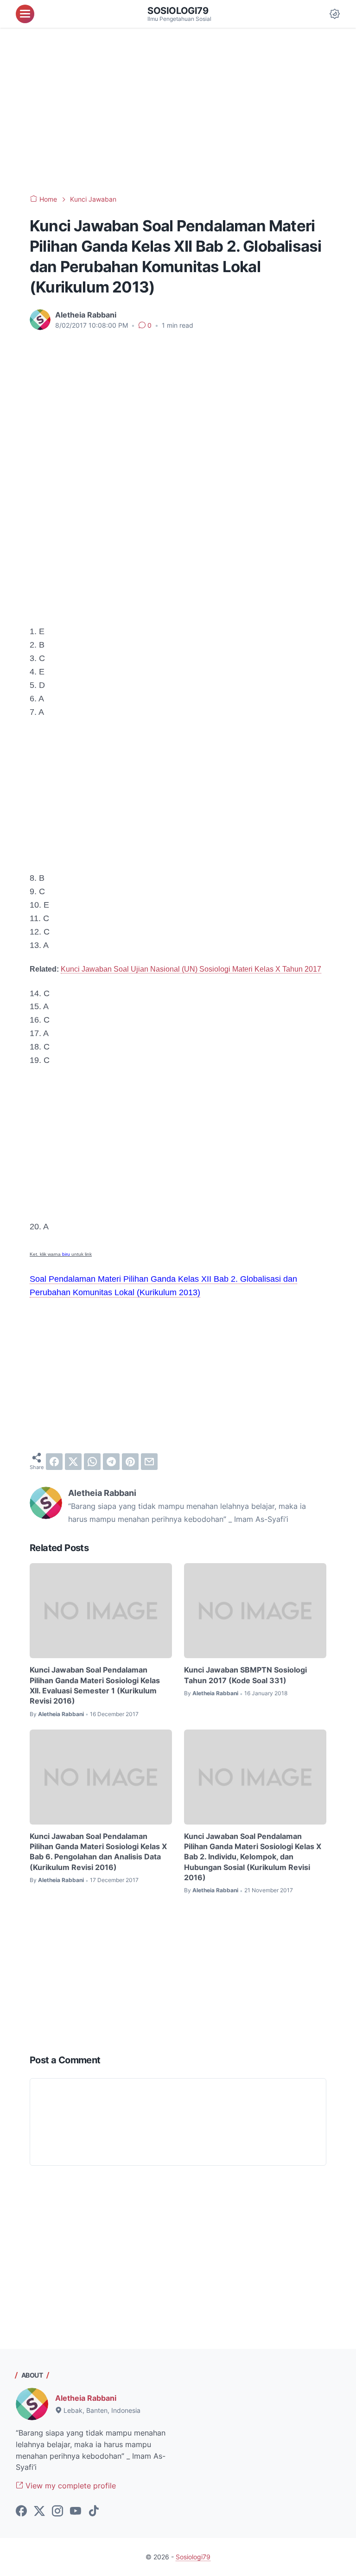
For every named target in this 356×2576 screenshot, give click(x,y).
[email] (149, 1462)
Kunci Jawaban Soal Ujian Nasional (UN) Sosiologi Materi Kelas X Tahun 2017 (191, 969)
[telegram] (111, 1462)
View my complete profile (70, 2486)
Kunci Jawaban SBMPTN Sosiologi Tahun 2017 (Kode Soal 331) (245, 1675)
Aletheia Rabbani (86, 2398)
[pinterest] (130, 1462)
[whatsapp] (92, 1462)
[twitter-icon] (39, 2512)
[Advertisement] (178, 111)
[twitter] (73, 1462)
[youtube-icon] (76, 2512)
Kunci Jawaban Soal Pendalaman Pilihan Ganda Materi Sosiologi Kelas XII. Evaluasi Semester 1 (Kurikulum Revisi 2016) (95, 1685)
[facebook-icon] (21, 2512)
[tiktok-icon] (94, 2512)
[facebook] (54, 1462)
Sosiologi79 (178, 11)
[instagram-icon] (57, 2512)
